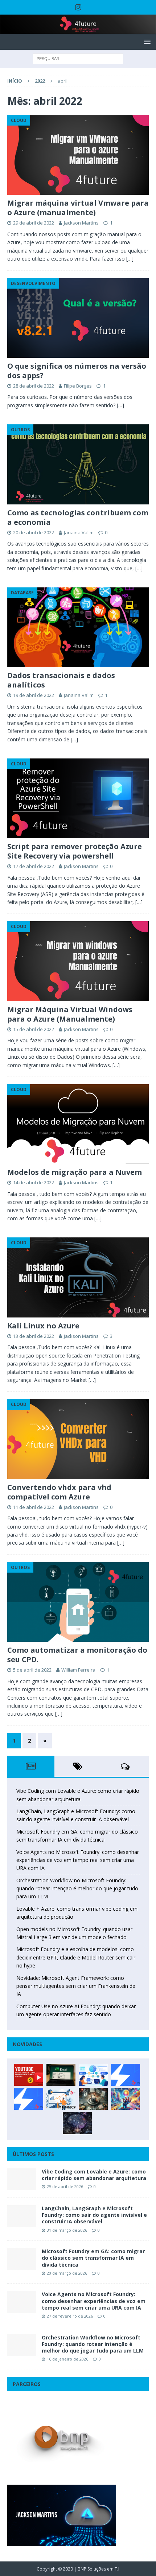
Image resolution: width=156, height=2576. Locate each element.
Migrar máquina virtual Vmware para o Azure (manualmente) (78, 208)
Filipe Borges (78, 386)
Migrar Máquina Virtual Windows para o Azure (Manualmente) (70, 1014)
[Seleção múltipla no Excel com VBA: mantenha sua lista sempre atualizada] (61, 2075)
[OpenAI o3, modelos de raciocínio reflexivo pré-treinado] (77, 2123)
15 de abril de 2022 (34, 1029)
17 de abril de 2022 (34, 866)
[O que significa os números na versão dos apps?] (78, 318)
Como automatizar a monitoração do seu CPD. (77, 1655)
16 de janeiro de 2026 (67, 2359)
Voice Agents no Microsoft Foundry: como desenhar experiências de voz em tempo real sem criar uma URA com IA (78, 1860)
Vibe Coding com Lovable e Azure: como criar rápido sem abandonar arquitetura (94, 2175)
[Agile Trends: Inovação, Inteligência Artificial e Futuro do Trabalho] (126, 2075)
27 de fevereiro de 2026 (70, 2316)
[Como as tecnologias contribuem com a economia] (78, 464)
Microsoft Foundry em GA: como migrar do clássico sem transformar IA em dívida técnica (93, 2258)
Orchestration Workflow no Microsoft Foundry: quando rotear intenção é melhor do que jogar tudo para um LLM (77, 1889)
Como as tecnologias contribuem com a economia (78, 517)
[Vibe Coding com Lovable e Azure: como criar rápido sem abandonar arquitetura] (22, 2179)
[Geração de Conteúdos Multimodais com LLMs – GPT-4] (126, 2099)
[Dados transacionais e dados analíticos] (78, 627)
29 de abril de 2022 (34, 223)
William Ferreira (78, 1670)
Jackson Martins (81, 223)
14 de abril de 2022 (34, 1182)
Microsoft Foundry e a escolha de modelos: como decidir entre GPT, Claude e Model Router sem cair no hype (76, 1957)
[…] (130, 259)
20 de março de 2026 (67, 2273)
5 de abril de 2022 (32, 1670)
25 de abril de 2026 (65, 2186)
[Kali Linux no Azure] (78, 1277)
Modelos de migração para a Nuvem (75, 1172)
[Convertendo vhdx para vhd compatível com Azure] (78, 1439)
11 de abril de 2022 (34, 1507)
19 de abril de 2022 (34, 695)
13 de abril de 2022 (34, 1336)
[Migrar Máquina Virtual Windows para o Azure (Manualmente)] (78, 961)
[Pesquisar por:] (78, 58)
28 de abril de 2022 (34, 386)
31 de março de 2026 (67, 2230)
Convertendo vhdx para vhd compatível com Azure (59, 1492)
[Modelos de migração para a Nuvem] (78, 1124)
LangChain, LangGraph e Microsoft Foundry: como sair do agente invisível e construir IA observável (94, 2215)
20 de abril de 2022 (34, 532)
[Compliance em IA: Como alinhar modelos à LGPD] (93, 2099)
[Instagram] (78, 7)
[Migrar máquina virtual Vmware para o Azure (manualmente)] (78, 155)
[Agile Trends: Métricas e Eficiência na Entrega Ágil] (61, 2099)
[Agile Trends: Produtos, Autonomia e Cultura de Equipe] (29, 2099)
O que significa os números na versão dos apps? (77, 371)
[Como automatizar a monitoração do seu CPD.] (78, 1602)
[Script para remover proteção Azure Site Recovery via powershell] (78, 798)
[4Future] (78, 30)
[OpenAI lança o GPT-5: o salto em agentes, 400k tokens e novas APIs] (93, 2075)
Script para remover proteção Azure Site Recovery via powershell (75, 851)
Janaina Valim (79, 532)
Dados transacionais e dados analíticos (61, 680)
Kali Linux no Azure (43, 1326)
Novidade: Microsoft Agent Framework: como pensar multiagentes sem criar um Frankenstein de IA (76, 1986)
